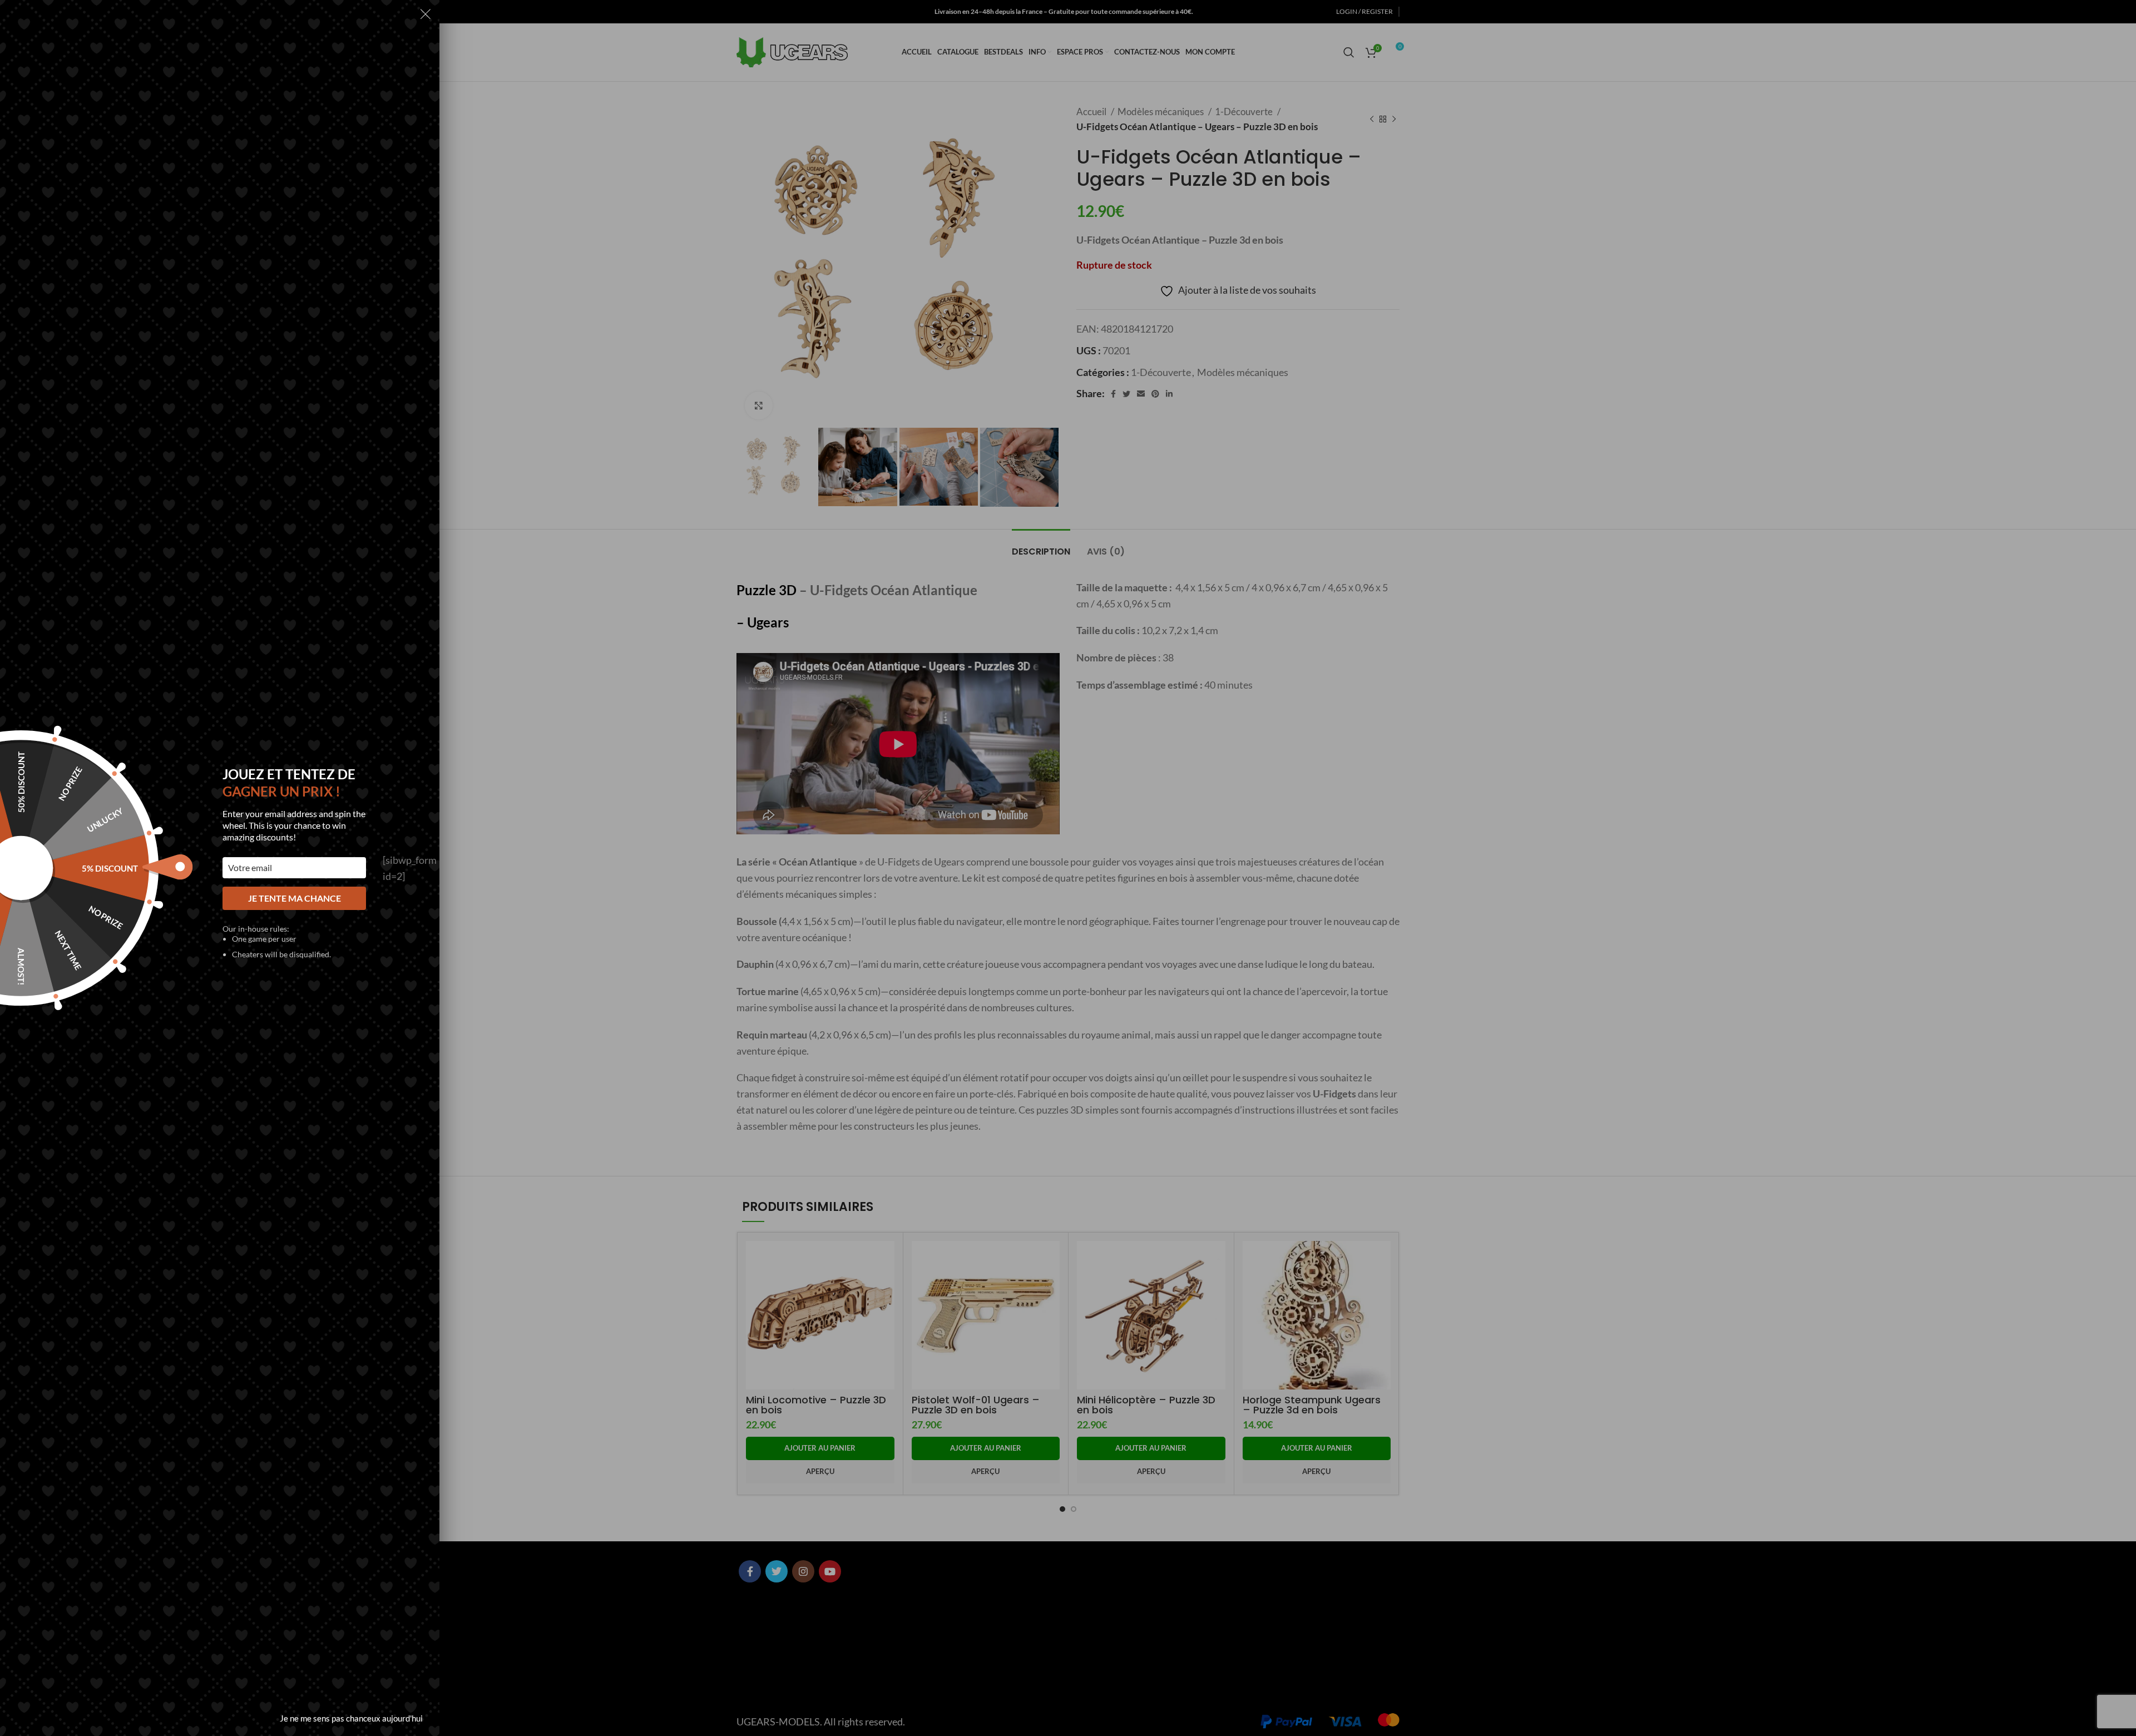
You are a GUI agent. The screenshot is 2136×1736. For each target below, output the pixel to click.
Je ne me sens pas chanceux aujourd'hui (351, 1718)
